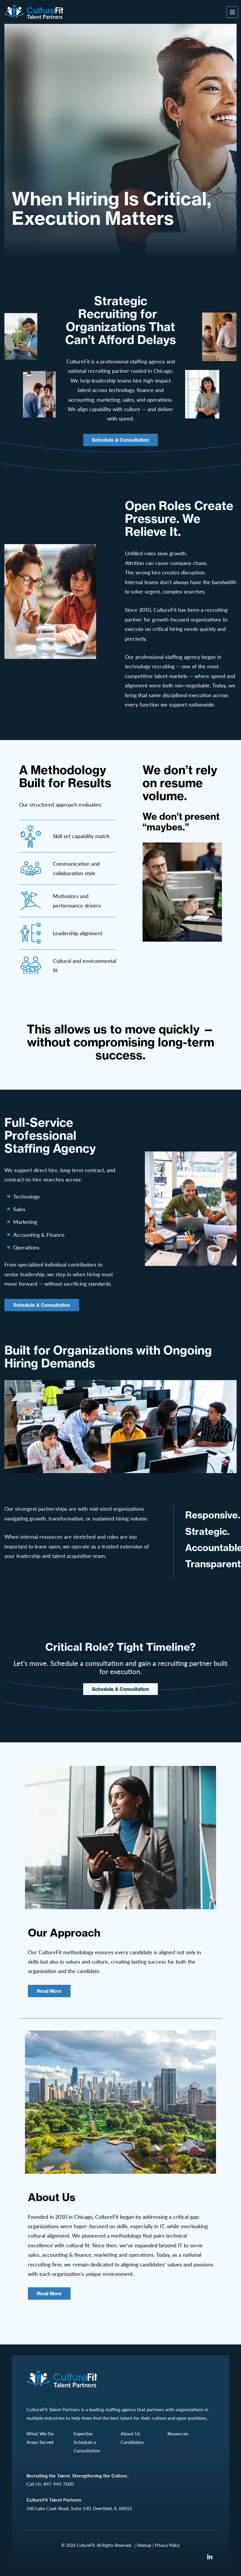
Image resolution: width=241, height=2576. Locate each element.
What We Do (40, 2433)
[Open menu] (232, 12)
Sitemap (144, 2545)
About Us (130, 2433)
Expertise (83, 2433)
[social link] (210, 2557)
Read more (49, 1991)
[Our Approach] (120, 1838)
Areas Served (40, 2442)
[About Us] (120, 2102)
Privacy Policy (167, 2545)
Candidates (132, 2442)
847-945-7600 (58, 2484)
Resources (178, 2433)
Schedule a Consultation (120, 440)
